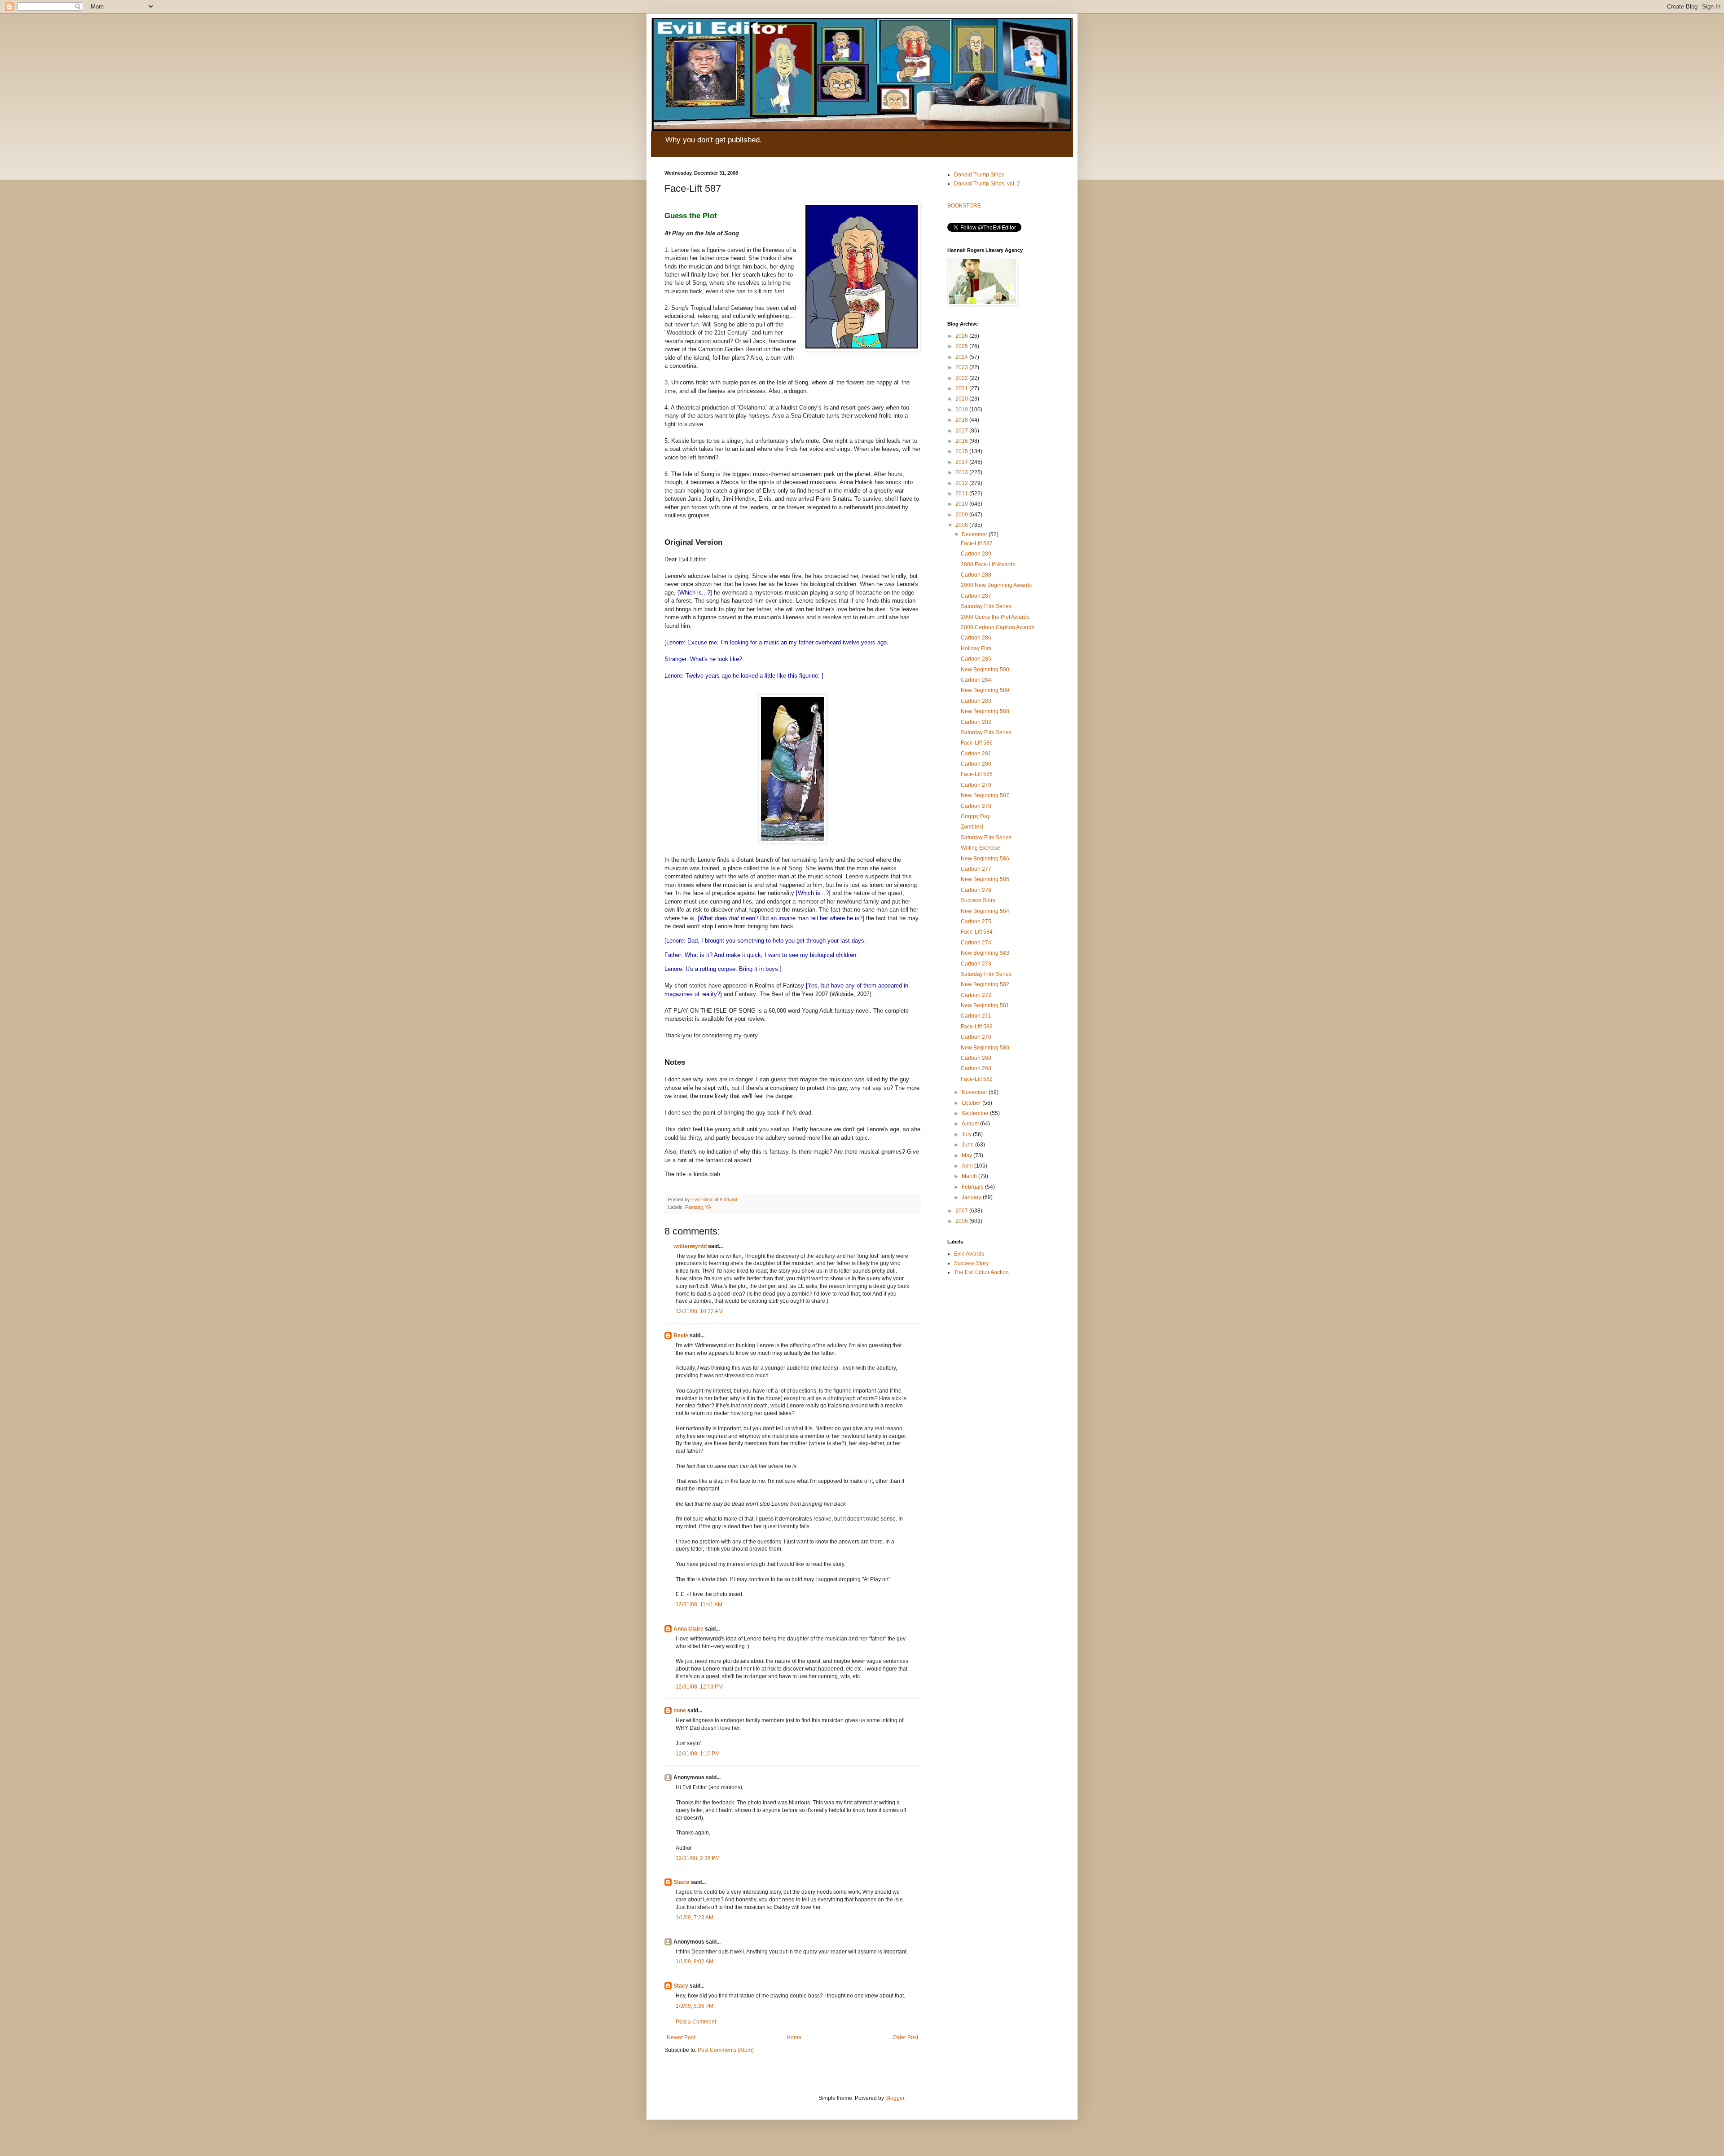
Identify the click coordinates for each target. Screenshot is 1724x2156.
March (970, 1176)
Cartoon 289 (976, 554)
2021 (962, 388)
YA (708, 1207)
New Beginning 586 (985, 859)
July (967, 1134)
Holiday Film (976, 648)
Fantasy (694, 1207)
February (973, 1187)
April (968, 1166)
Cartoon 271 (976, 1016)
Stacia (682, 1882)
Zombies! (972, 827)
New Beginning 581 (985, 1005)
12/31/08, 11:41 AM (699, 1605)
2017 (962, 431)
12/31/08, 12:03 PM (699, 1687)
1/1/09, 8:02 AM (695, 1962)
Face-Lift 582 (977, 1079)
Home (794, 2037)
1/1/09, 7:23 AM (695, 1918)
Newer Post (681, 2037)
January (972, 1197)
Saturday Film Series (986, 606)
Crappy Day (975, 816)
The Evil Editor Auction (981, 1272)
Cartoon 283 (976, 701)
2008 (962, 525)
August (971, 1124)
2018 (962, 420)
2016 (962, 441)
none (680, 1711)
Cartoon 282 (976, 722)
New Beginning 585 (985, 879)
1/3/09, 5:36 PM (695, 2006)
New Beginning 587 (985, 795)
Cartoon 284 (976, 680)
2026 (962, 336)
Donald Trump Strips (979, 175)
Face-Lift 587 (977, 543)
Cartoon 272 (976, 995)
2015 (962, 451)
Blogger (895, 2098)
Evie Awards (969, 1254)
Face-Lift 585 (977, 774)
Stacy (681, 1986)
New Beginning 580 (985, 1048)
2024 (962, 357)
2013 (962, 472)
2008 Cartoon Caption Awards (998, 627)
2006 (962, 1221)
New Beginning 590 (985, 670)
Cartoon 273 (976, 964)
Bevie (681, 1336)
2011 (962, 494)
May (968, 1155)
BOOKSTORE (964, 206)
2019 (962, 410)
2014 (962, 462)
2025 (962, 346)
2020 (962, 399)
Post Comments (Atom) (726, 2050)
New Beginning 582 (985, 984)
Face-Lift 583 (977, 1027)
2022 (962, 378)
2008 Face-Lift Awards (988, 564)
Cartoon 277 (976, 869)
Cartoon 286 (976, 638)
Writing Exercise (981, 848)
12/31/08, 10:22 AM (699, 1311)
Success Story (978, 900)
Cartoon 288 (976, 575)
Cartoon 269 (976, 1058)
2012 (962, 483)
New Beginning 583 (985, 953)
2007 (962, 1211)
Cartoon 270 (976, 1037)
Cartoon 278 (976, 806)
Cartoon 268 (976, 1068)
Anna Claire (688, 1629)
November (975, 1092)
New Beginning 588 (985, 711)
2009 (962, 515)
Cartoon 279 (976, 785)
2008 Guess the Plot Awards (995, 617)
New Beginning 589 (985, 690)
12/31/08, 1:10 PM (698, 1754)
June (968, 1145)
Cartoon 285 (976, 659)
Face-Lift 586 (977, 743)
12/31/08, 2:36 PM (698, 1858)
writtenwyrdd (690, 1246)
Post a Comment (696, 2022)
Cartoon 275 (976, 921)
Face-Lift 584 (977, 932)
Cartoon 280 (976, 764)
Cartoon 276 (976, 890)
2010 (962, 504)
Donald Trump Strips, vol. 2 (987, 184)
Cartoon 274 (976, 943)
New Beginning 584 (985, 911)
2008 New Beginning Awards (996, 585)
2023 (962, 367)
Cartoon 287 (976, 596)
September (976, 1113)
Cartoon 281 (976, 754)
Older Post (905, 2037)
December (975, 534)
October (972, 1103)
